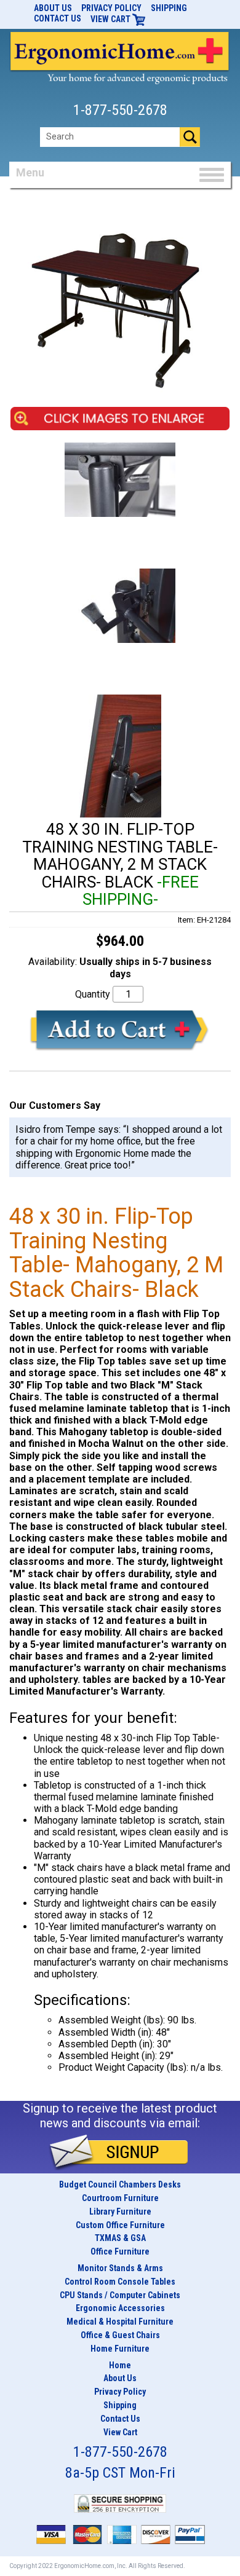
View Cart (111, 19)
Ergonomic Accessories (120, 2308)
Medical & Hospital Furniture (120, 2322)
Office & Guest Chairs (120, 2335)
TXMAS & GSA (120, 2238)
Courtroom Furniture (120, 2198)
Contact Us (58, 18)
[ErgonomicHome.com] (120, 56)
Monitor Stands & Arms (120, 2268)
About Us (53, 8)
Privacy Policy (111, 8)
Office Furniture (120, 2251)
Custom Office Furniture (120, 2225)
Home (120, 2365)
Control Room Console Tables (120, 2282)
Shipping (169, 8)
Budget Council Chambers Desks (120, 2184)
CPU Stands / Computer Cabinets (120, 2295)
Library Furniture (120, 2212)
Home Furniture (120, 2349)
